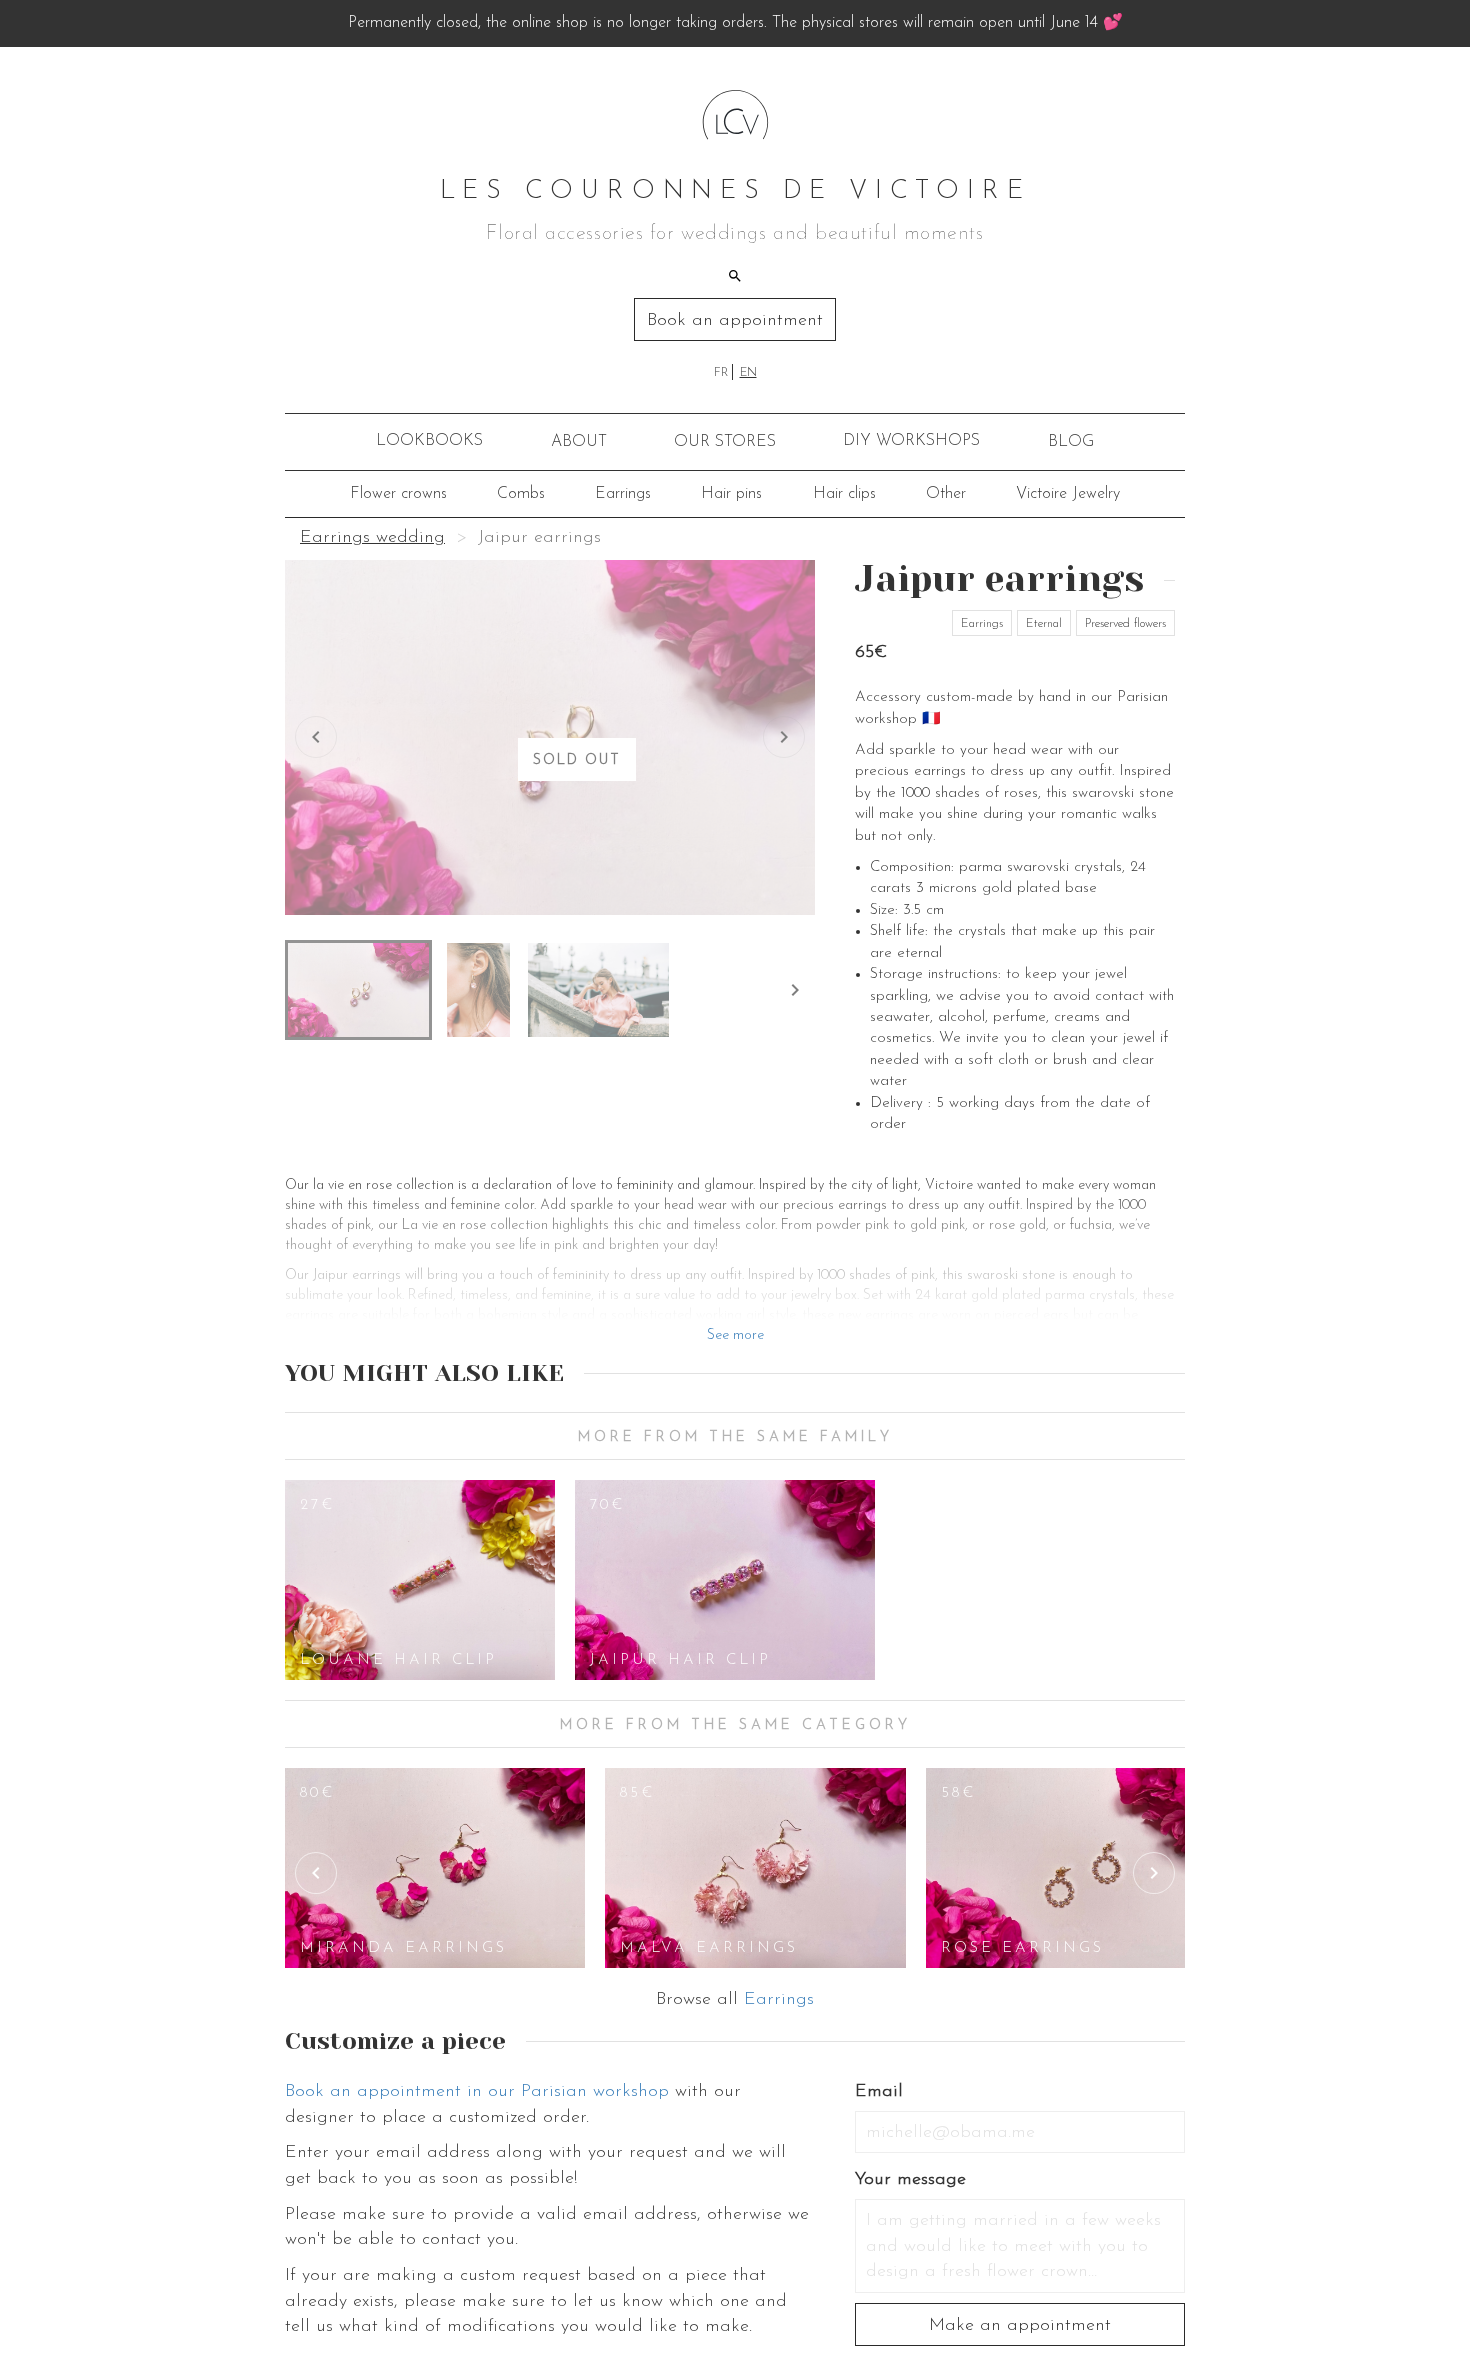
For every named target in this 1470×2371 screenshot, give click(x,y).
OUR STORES (725, 442)
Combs (521, 494)
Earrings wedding (372, 538)
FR (721, 373)
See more (735, 1335)
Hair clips (844, 494)
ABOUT (579, 442)
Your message (910, 2180)
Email (879, 2092)
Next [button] (1154, 1873)
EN (748, 373)
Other (946, 494)
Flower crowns (398, 494)
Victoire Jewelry (1068, 494)
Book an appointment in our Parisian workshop (477, 2092)
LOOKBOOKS (429, 441)
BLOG (1071, 442)
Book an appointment (735, 321)
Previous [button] (316, 1873)
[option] (420, 1580)
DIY (911, 441)
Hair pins (731, 494)
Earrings (623, 494)
